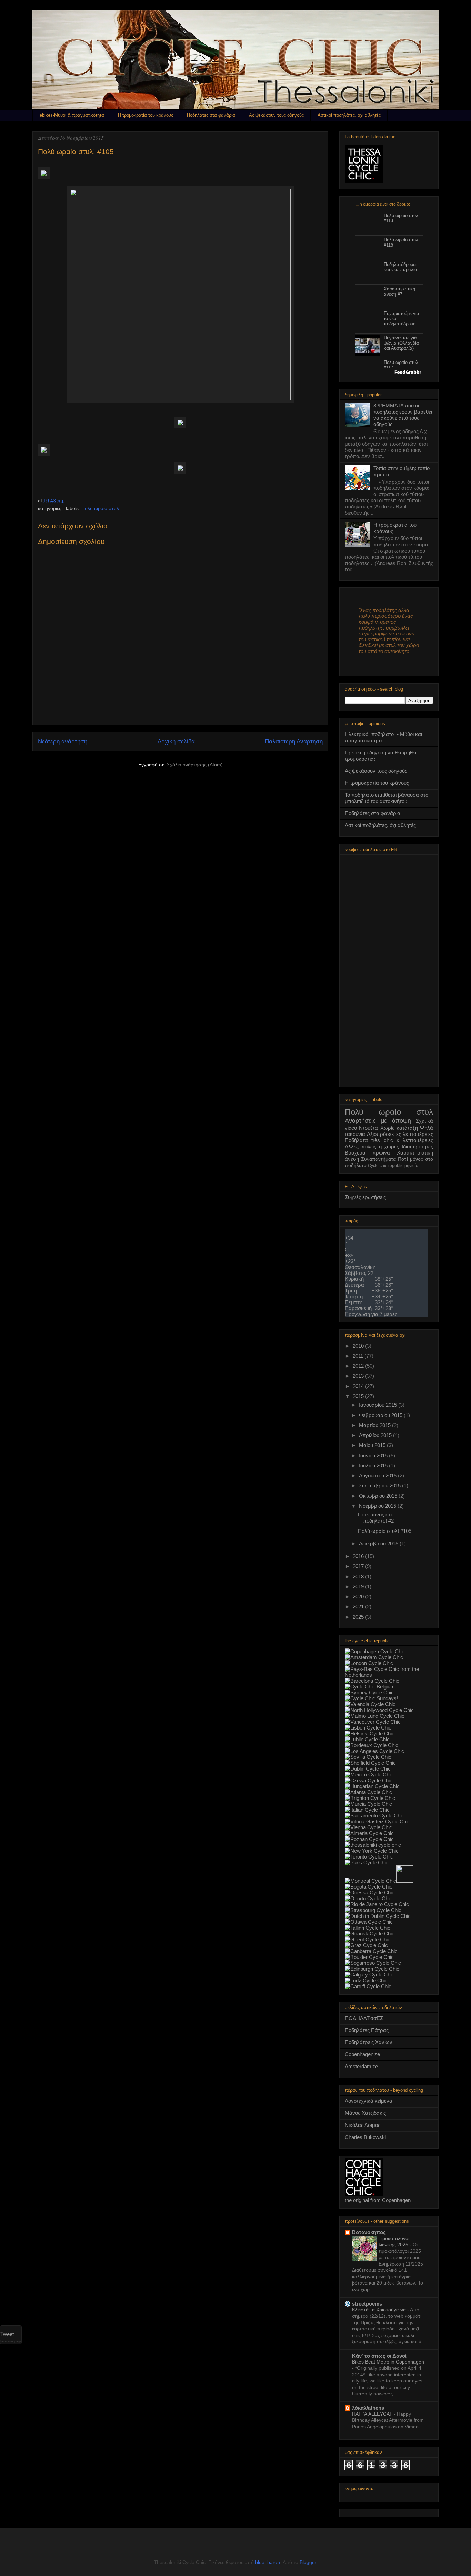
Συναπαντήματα (378, 1159)
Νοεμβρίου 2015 (378, 1506)
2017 (359, 1566)
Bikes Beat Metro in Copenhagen (388, 2362)
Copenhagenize (362, 2054)
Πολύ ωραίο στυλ (100, 508)
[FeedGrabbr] (389, 372)
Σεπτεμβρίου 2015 (380, 1485)
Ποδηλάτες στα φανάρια (211, 115)
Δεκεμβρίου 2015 (379, 1543)
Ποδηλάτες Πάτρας (367, 2030)
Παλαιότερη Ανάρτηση (294, 741)
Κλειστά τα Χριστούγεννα (380, 2310)
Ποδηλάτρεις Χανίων (369, 2042)
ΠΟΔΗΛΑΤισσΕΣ (364, 2018)
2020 (359, 1597)
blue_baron (268, 2562)
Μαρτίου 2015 (375, 1425)
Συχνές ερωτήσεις (365, 1197)
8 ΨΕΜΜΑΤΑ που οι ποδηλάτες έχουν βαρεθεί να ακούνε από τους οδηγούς (403, 415)
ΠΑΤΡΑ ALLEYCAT (373, 2414)
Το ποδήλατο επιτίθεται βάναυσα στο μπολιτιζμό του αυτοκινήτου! (387, 798)
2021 (359, 1607)
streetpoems (367, 2304)
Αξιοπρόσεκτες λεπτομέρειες (400, 1134)
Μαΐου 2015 (373, 1445)
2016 (359, 1556)
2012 (359, 1366)
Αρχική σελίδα (176, 741)
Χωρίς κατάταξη (399, 1128)
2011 (359, 1356)
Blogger (308, 2562)
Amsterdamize (361, 2066)
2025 (359, 1617)
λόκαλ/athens (368, 2408)
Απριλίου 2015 (376, 1435)
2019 (359, 1587)
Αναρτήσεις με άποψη (378, 1121)
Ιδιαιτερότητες (417, 1146)
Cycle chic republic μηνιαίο (393, 1166)
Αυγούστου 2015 (378, 1475)
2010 (359, 1346)
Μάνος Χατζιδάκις (365, 2113)
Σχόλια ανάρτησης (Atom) (195, 765)
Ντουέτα (368, 1128)
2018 (359, 1577)
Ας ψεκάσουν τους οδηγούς (276, 115)
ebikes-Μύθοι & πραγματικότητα (72, 115)
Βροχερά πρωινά (367, 1153)
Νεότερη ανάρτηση (63, 741)
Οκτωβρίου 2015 (379, 1496)
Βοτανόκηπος (369, 2232)
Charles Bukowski (365, 2137)
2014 (359, 1386)
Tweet (7, 2334)
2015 (359, 1396)
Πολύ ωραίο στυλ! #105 (385, 1531)
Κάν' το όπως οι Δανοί (379, 2356)
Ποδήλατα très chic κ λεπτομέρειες (389, 1140)
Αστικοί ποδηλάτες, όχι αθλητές (349, 115)
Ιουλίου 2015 (374, 1465)
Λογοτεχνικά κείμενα (369, 2101)
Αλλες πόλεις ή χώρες (372, 1146)
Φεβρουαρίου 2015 (381, 1415)
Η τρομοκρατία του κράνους (146, 115)
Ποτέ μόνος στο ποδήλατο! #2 (376, 1518)
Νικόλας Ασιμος (363, 2125)
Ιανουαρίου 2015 (379, 1405)
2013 (359, 1376)
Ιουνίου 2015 (374, 1455)
